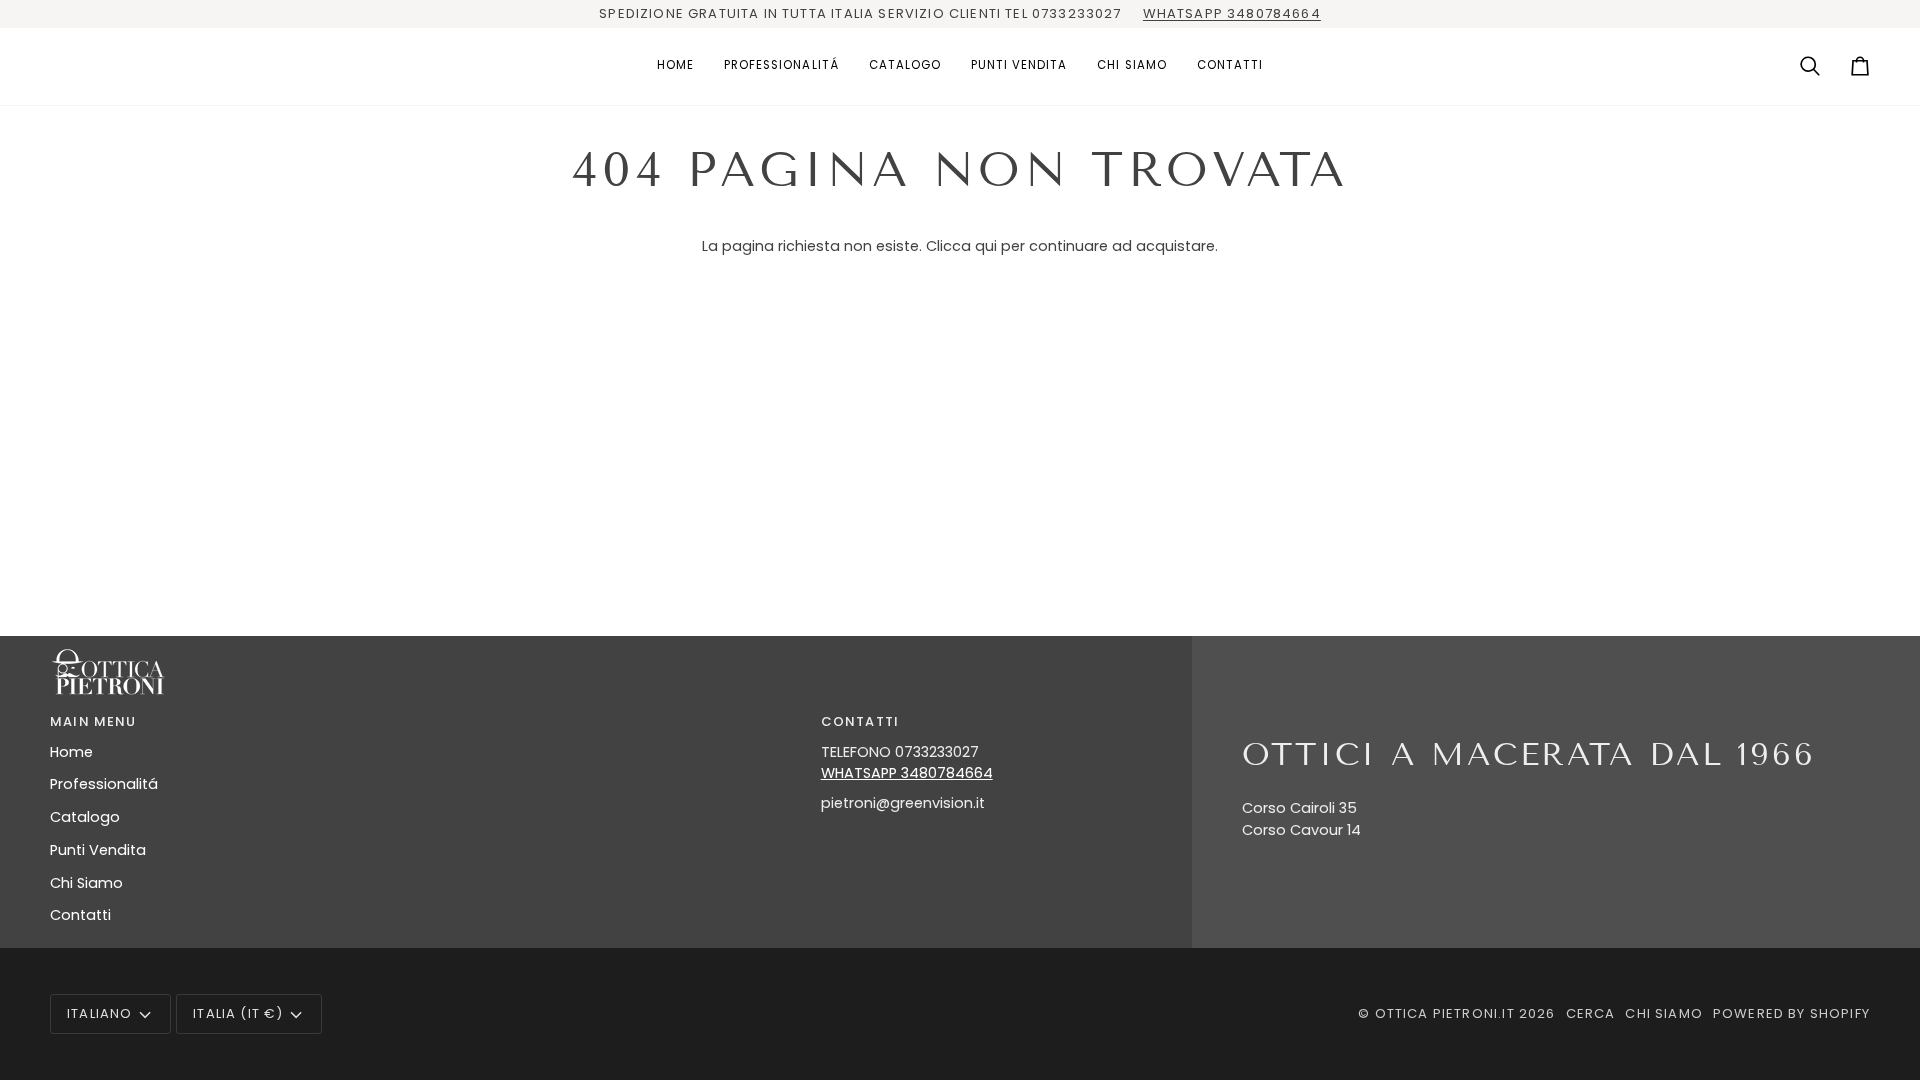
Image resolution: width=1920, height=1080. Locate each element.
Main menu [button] (93, 721)
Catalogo (85, 817)
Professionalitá (104, 784)
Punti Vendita (98, 850)
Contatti (80, 915)
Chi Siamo (86, 883)
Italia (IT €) (238, 1013)
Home (71, 752)
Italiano (99, 1013)
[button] (781, 66)
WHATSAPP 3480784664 (1232, 13)
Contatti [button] (860, 721)
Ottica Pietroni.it (1445, 1013)
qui (986, 246)
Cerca (1591, 1013)
